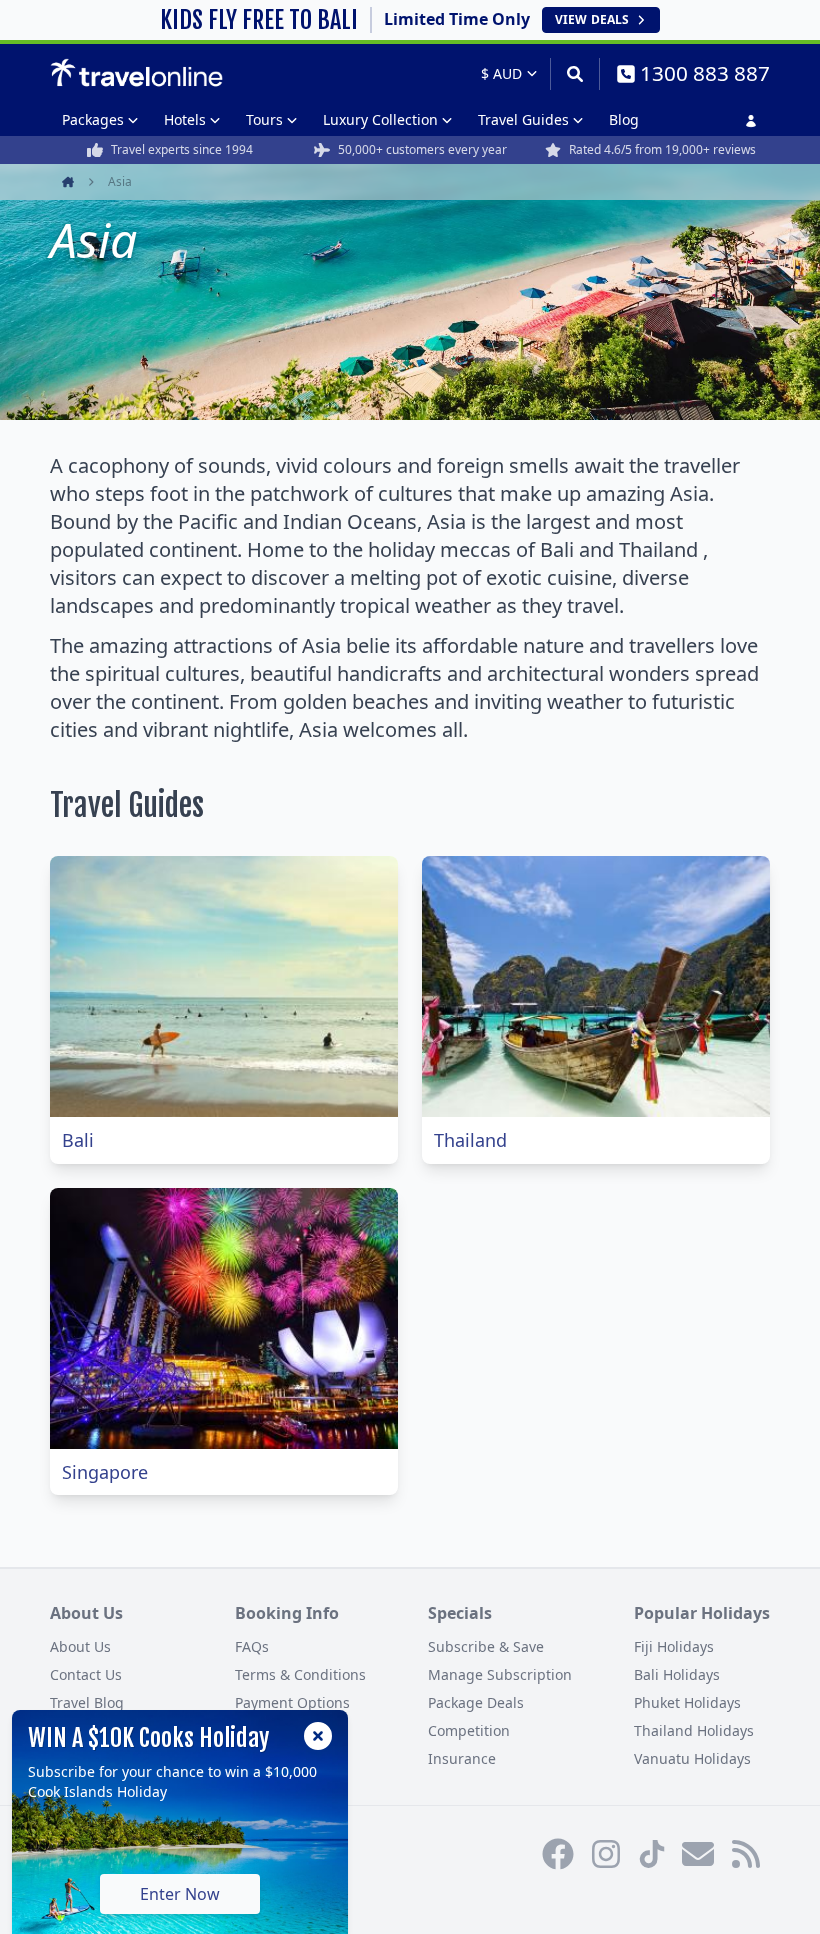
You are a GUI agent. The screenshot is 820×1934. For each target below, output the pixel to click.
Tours (264, 119)
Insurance (462, 1758)
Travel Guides (523, 119)
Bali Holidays (677, 1674)
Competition (469, 1730)
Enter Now (180, 1894)
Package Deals (476, 1702)
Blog (624, 119)
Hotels (185, 119)
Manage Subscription (500, 1674)
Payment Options (292, 1702)
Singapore (105, 1472)
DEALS (592, 19)
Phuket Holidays (687, 1702)
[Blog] (746, 1854)
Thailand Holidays (694, 1730)
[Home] (136, 73)
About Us (80, 1646)
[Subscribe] (698, 1854)
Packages (93, 119)
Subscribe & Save (486, 1646)
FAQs (252, 1646)
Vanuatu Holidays (692, 1758)
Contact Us (86, 1674)
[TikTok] (652, 1854)
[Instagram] (606, 1854)
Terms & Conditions (300, 1674)
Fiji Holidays (674, 1646)
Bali (78, 1140)
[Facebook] (558, 1854)
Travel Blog (87, 1702)
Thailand (470, 1140)
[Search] (574, 74)
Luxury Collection (380, 119)
